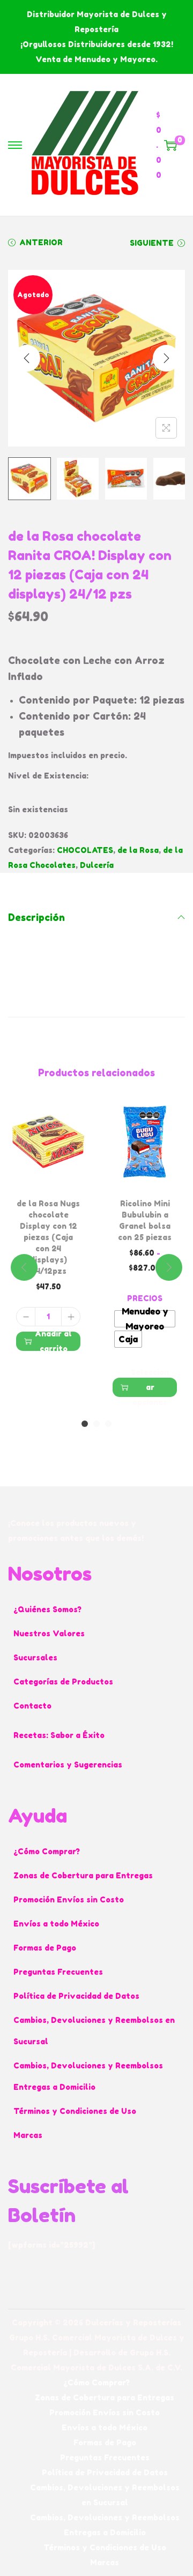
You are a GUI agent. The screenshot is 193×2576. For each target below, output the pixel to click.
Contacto (32, 1706)
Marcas (28, 2135)
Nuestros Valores (49, 1633)
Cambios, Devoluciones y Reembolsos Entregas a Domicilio (88, 2076)
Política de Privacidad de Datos (76, 1996)
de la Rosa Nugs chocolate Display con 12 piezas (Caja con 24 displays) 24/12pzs (48, 1237)
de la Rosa (138, 850)
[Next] (166, 358)
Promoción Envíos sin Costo (69, 1899)
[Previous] (27, 358)
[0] (170, 145)
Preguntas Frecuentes (58, 1972)
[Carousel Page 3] (108, 1424)
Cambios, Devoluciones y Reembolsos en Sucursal (94, 2031)
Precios (145, 1298)
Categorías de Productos (63, 1682)
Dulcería (97, 865)
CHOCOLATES (85, 850)
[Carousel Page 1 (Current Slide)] (85, 1424)
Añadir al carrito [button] (53, 1341)
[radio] (145, 1319)
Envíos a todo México (56, 1924)
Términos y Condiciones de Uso (75, 2111)
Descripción (36, 917)
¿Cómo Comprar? (47, 1851)
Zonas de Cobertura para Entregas (83, 1875)
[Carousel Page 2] (96, 1424)
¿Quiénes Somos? (47, 1609)
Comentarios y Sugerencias (68, 1765)
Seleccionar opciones (150, 1387)
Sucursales (35, 1657)
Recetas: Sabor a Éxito (59, 1735)
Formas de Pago (45, 1948)
